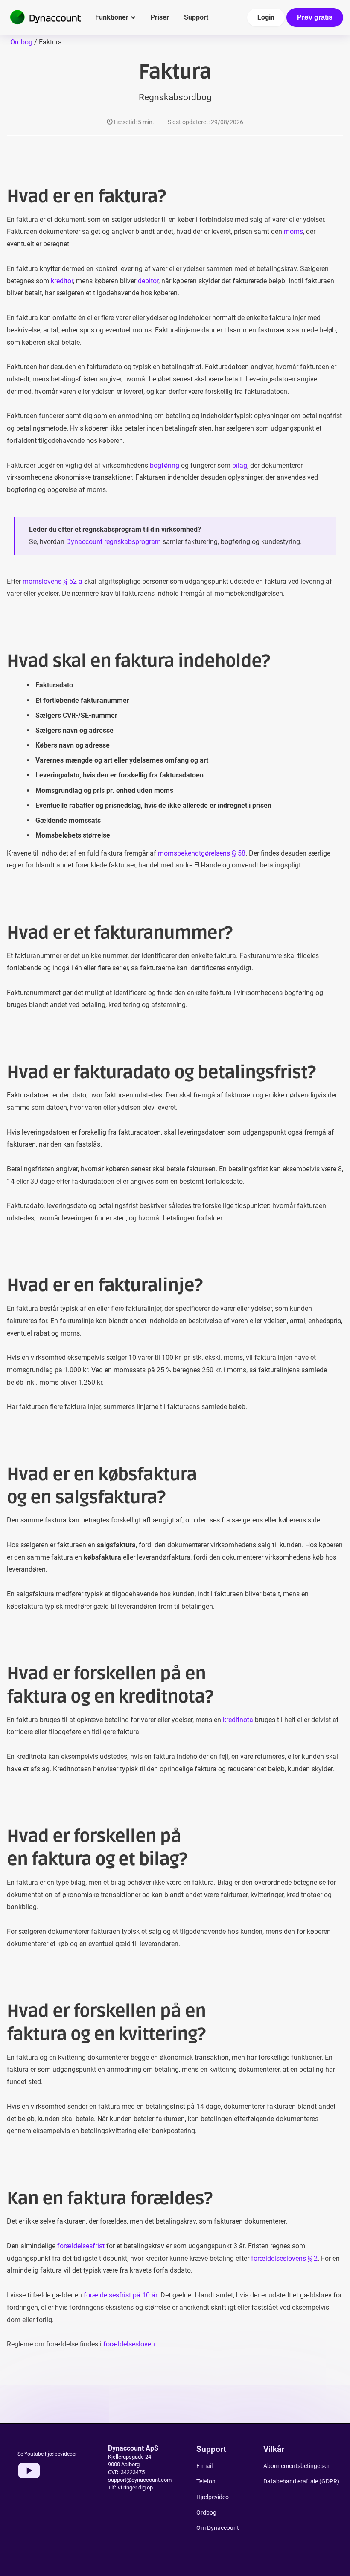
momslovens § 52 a (52, 581)
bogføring (165, 465)
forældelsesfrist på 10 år (120, 2295)
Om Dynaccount (218, 2528)
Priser (160, 17)
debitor (148, 281)
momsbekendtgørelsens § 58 (202, 853)
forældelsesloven (129, 2344)
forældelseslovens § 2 (284, 2258)
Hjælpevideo (213, 2497)
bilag (240, 465)
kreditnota (238, 1720)
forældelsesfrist (81, 2246)
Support (196, 17)
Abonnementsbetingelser (296, 2466)
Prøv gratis (315, 17)
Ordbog (21, 42)
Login (266, 17)
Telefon (206, 2481)
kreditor (62, 281)
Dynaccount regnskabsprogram (114, 542)
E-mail (204, 2466)
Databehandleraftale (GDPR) (301, 2481)
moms (293, 231)
